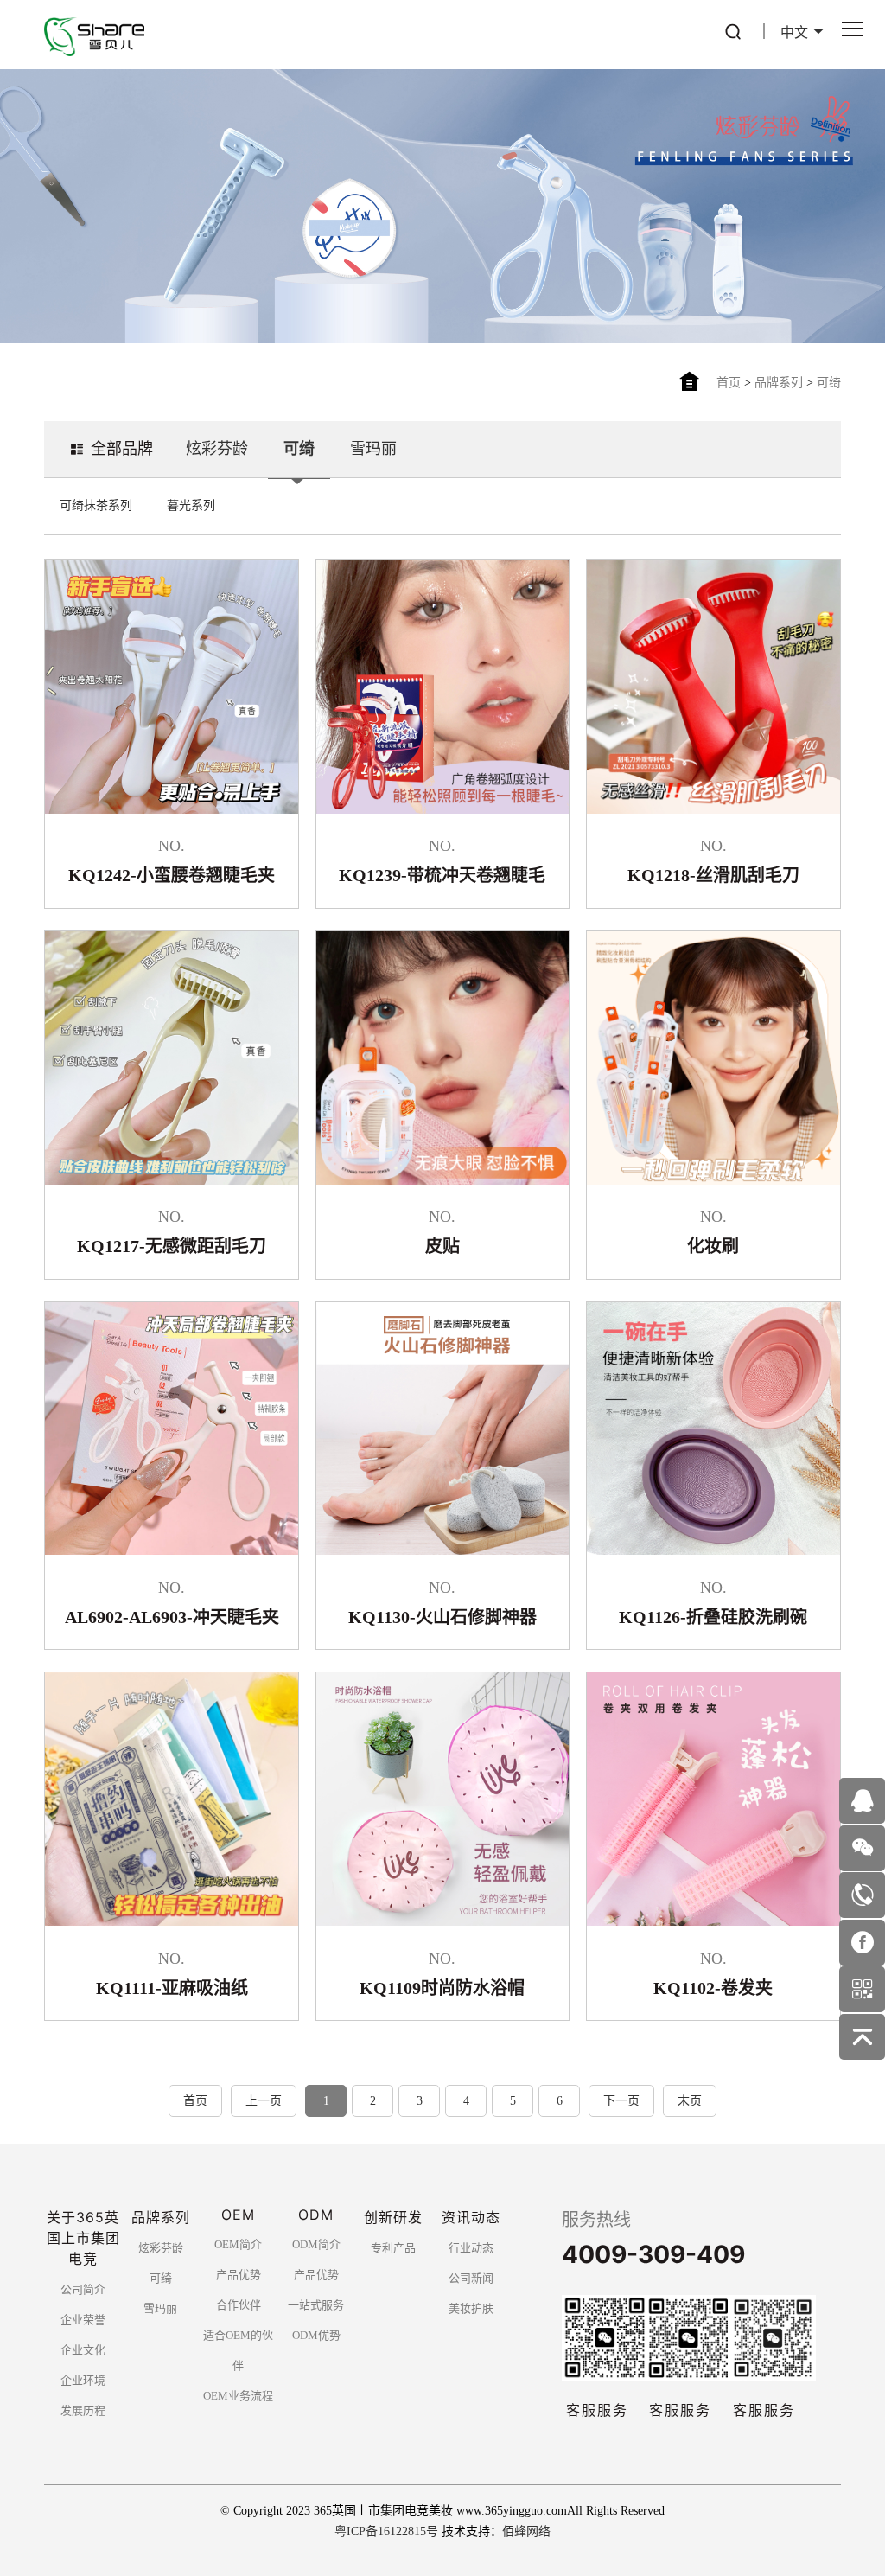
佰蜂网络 (526, 2531)
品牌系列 (779, 383)
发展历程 (83, 2410)
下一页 (621, 2101)
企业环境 (83, 2380)
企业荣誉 (83, 2320)
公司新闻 (471, 2278)
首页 (729, 383)
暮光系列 (191, 505)
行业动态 (471, 2248)
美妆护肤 (471, 2308)
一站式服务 (316, 2305)
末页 (690, 2101)
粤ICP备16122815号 (386, 2531)
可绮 (829, 383)
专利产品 (393, 2248)
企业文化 (83, 2350)
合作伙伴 (239, 2305)
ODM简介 (316, 2244)
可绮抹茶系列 (96, 505)
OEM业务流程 (238, 2396)
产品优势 (239, 2275)
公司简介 (83, 2289)
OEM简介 (238, 2244)
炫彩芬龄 (217, 449)
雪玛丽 (373, 449)
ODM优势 (316, 2335)
